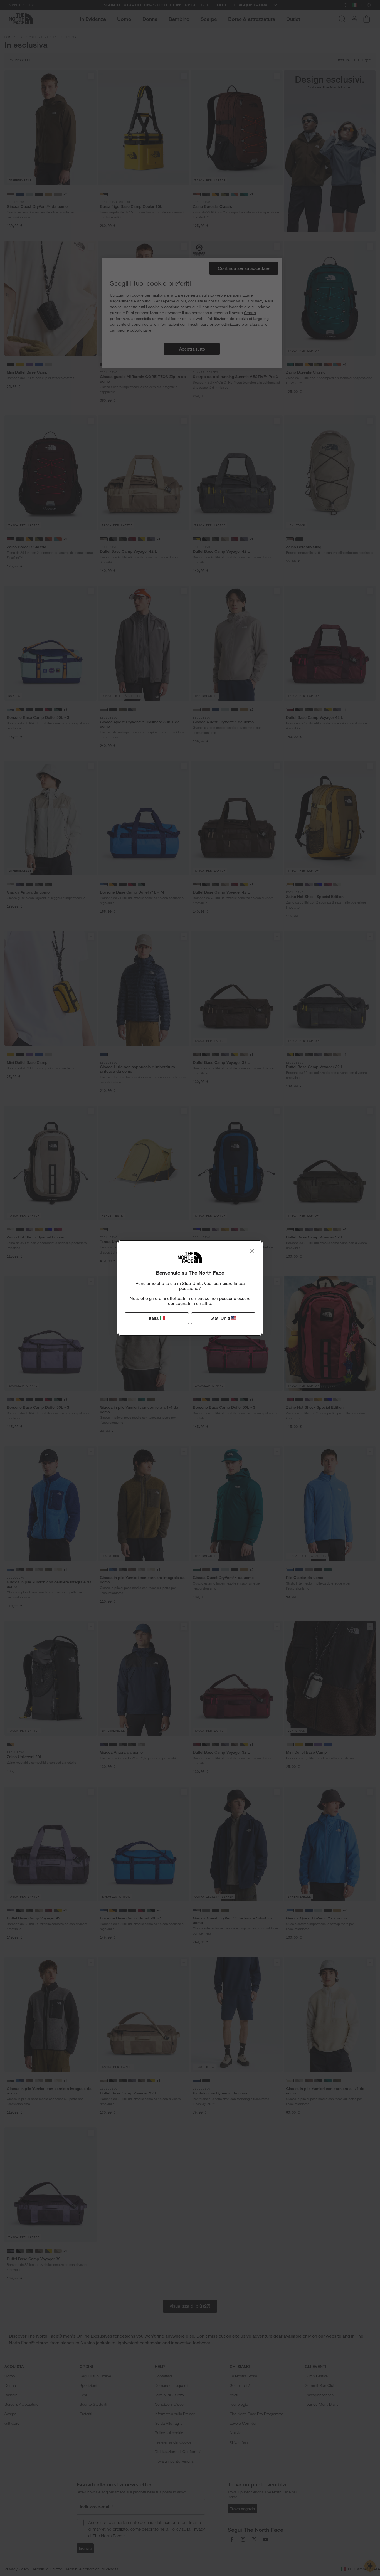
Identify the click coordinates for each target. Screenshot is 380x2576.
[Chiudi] (252, 1251)
